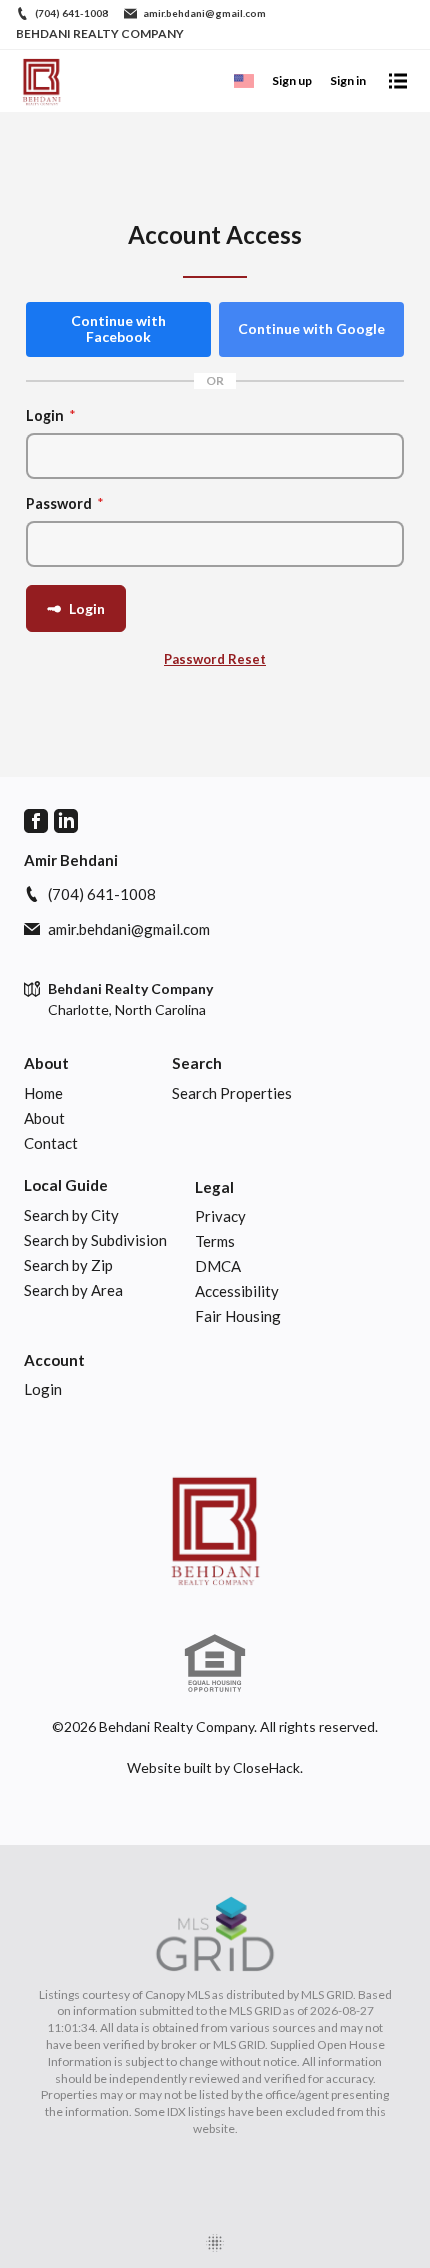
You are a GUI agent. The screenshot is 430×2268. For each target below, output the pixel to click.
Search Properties (232, 1093)
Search (197, 1063)
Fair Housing (238, 1316)
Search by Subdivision (95, 1240)
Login (51, 415)
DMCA (218, 1266)
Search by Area (73, 1290)
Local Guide (66, 1185)
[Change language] (244, 81)
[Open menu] (398, 81)
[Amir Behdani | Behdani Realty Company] (215, 1529)
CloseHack (266, 1767)
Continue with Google (311, 328)
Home (43, 1093)
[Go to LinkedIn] (66, 821)
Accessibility (237, 1291)
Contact (51, 1143)
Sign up (292, 80)
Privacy (220, 1216)
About (46, 1063)
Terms (215, 1241)
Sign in (348, 80)
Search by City (71, 1215)
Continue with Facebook (118, 329)
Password (65, 503)
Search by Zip (68, 1265)
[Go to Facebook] (36, 821)
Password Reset (215, 659)
